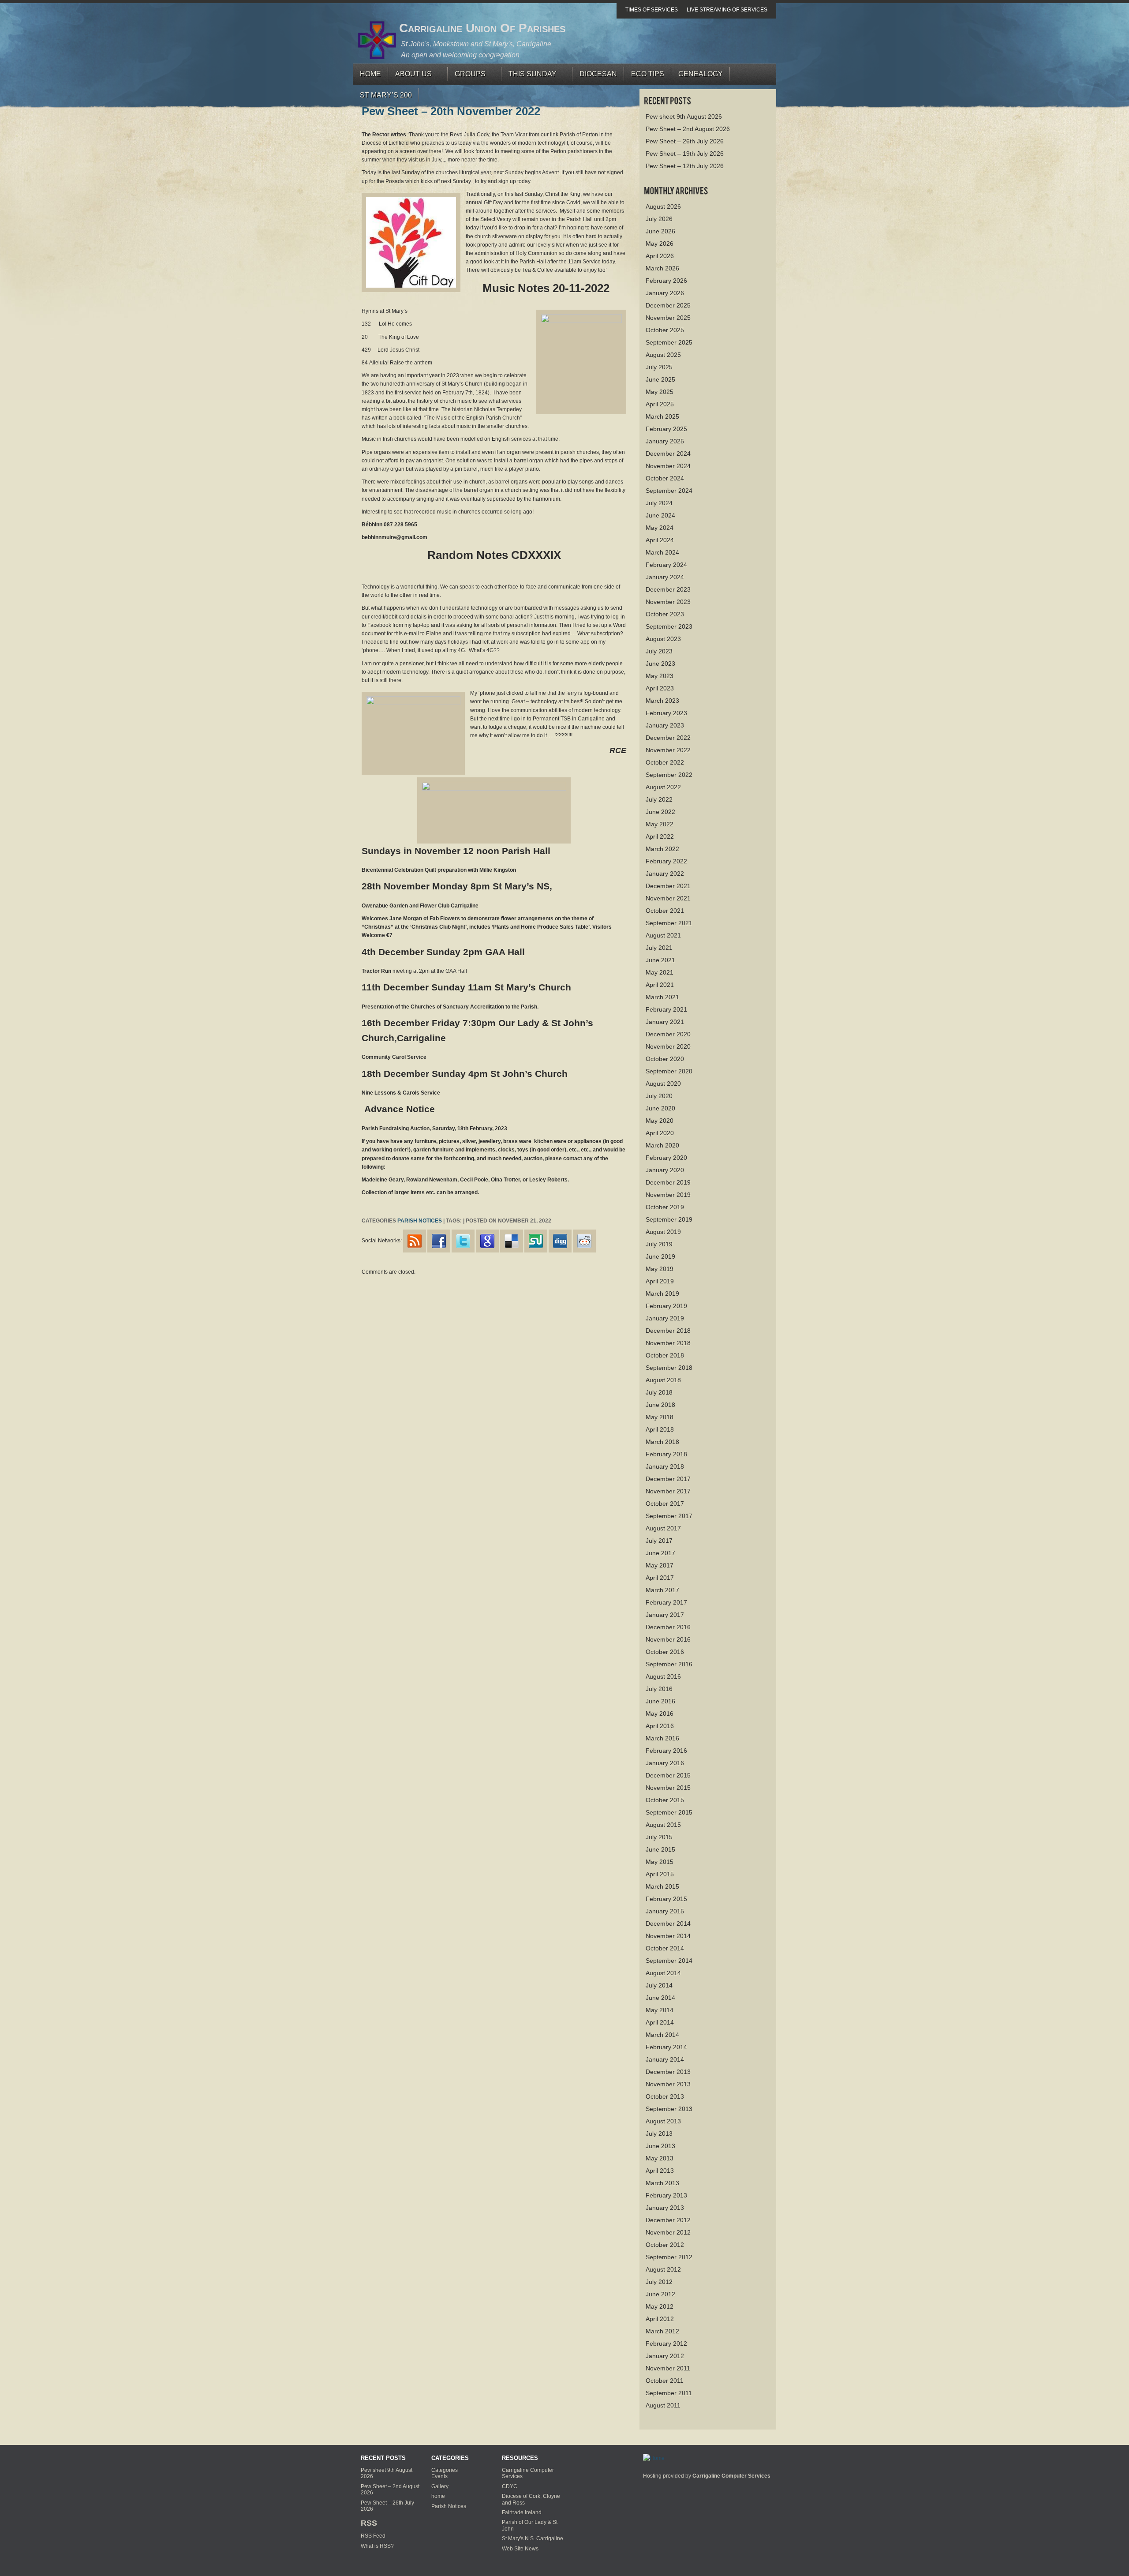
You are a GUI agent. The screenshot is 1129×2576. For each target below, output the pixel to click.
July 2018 (659, 1392)
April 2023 (660, 688)
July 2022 (659, 799)
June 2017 (660, 1553)
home (438, 2496)
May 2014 (660, 2010)
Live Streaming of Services (727, 10)
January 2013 (665, 2208)
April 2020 (660, 1133)
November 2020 (668, 1046)
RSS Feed (373, 2536)
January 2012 (665, 2356)
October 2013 (665, 2096)
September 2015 (669, 1812)
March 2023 (662, 701)
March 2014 (662, 2035)
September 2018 (669, 1368)
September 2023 (669, 626)
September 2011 (669, 2393)
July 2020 (659, 1096)
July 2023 (659, 651)
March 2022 (662, 849)
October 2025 (665, 330)
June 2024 (660, 515)
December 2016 (668, 1627)
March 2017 (662, 1590)
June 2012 (660, 2294)
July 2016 (659, 1689)
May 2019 (660, 1269)
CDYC (510, 2486)
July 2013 (659, 2134)
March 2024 (662, 552)
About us (410, 76)
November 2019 (668, 1195)
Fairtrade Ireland (522, 2512)
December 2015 (668, 1775)
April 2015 (660, 1874)
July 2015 (659, 1837)
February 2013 (666, 2195)
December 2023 (668, 589)
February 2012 (666, 2344)
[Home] (654, 2458)
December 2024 (668, 454)
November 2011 (668, 2368)
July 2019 (659, 1244)
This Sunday (529, 76)
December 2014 (668, 1924)
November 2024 (668, 466)
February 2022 (666, 861)
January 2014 (665, 2059)
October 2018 (665, 1355)
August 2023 (663, 639)
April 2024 (660, 540)
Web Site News (520, 2549)
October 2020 (665, 1059)
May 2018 (660, 1417)
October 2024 (665, 478)
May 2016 (660, 1714)
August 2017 (663, 1528)
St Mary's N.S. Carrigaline (533, 2539)
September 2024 (669, 491)
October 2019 (665, 1207)
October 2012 (665, 2245)
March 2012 (662, 2331)
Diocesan (598, 74)
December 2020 (668, 1034)
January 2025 (665, 441)
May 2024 (660, 528)
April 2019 (660, 1281)
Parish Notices (420, 1221)
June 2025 (660, 379)
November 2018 (668, 1343)
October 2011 (665, 2381)
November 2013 (668, 2084)
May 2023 (660, 676)
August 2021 (663, 935)
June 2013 (660, 2146)
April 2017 (660, 1578)
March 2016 (662, 1738)
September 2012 (669, 2257)
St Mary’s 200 (386, 95)
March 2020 (662, 1145)
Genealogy (701, 74)
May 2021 (660, 972)
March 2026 (662, 268)
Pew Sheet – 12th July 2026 (685, 166)
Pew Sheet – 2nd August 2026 (688, 129)
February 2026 (666, 281)
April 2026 (660, 256)
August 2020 (663, 1084)
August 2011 (663, 2405)
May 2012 (660, 2306)
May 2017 (660, 1565)
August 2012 (663, 2269)
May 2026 (660, 244)
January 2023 (665, 725)
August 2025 (663, 355)
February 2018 (666, 1454)
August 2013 (663, 2121)
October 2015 (665, 1800)
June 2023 (660, 664)
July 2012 (659, 2282)
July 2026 (659, 219)
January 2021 (665, 1022)
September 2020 (669, 1071)
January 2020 (665, 1170)
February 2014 (666, 2047)
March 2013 (662, 2183)
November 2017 (668, 1491)
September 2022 (669, 775)
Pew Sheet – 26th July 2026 (685, 141)
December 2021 (668, 886)
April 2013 (660, 2171)
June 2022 (660, 812)
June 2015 (660, 1849)
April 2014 (660, 2022)
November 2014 (668, 1936)
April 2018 (660, 1429)
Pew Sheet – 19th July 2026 (685, 154)
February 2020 (666, 1158)
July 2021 (659, 948)
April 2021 (660, 985)
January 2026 (665, 293)
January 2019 (665, 1318)
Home (370, 74)
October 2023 (665, 614)
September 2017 (669, 1516)
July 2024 (659, 503)
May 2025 (660, 392)
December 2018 (668, 1331)
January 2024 (665, 577)
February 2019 (666, 1306)
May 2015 (660, 1862)
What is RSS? (377, 2546)
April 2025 (660, 404)
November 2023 (668, 602)
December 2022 (668, 738)
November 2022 (668, 750)
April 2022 (660, 836)
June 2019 (660, 1256)
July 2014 (659, 1985)
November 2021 (668, 898)
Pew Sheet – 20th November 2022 (451, 111)
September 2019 (669, 1219)
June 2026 (660, 231)
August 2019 (663, 1232)
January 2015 (665, 1911)
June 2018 (660, 1405)
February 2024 (666, 565)
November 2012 (668, 2232)
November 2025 (668, 318)
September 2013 (669, 2109)
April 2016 (660, 1726)
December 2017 (668, 1479)
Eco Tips (648, 74)
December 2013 (668, 2072)
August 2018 (663, 1380)
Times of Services (652, 10)
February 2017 (666, 1602)
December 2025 (668, 305)
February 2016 (666, 1751)
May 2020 (660, 1121)
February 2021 (666, 1009)
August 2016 (663, 1676)
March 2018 (662, 1442)
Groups (467, 76)
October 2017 (665, 1504)
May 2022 (660, 824)
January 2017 (665, 1615)
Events (439, 2476)
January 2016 (665, 1763)
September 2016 (669, 1664)
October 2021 (665, 911)
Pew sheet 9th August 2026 (684, 116)
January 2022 (665, 874)
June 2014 (660, 1998)
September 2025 (669, 342)
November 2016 (668, 1639)
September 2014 (669, 1961)
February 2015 (666, 1899)
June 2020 (660, 1108)
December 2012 (668, 2220)
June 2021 (660, 960)
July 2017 (659, 1541)
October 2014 (665, 1948)
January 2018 (665, 1466)
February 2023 (666, 713)
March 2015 (662, 1886)
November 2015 (668, 1788)
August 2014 (663, 1973)
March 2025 (662, 416)
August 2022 (663, 787)
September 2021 (669, 923)
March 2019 (662, 1294)
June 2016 (660, 1701)
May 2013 (660, 2158)
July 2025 (659, 367)
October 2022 (665, 762)
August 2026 (663, 206)
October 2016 (665, 1652)
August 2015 (663, 1825)
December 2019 (668, 1182)
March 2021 (662, 997)
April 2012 (660, 2319)
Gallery (440, 2486)
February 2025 (666, 429)
